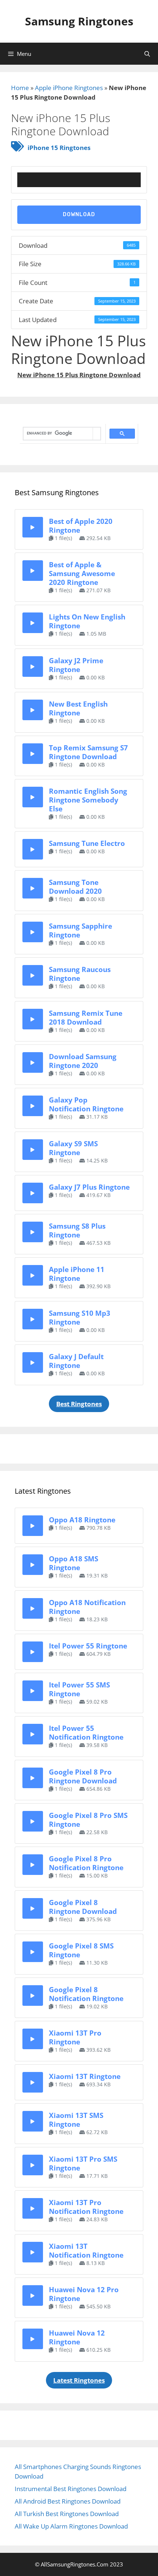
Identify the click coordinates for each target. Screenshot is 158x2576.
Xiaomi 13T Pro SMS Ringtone (83, 2163)
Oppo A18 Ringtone (82, 1520)
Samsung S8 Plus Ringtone (77, 1230)
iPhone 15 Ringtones (59, 148)
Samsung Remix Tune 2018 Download (86, 1017)
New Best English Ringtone (78, 708)
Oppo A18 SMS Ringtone (73, 1563)
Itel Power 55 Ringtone (88, 1646)
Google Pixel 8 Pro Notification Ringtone (86, 1863)
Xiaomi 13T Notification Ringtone (86, 2250)
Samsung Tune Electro (87, 843)
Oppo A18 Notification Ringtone (87, 1607)
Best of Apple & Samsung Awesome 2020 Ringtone (82, 573)
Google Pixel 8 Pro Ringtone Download (83, 1776)
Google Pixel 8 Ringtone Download (83, 1907)
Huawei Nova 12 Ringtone (77, 2337)
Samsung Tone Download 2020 (75, 887)
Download (79, 215)
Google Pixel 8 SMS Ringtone (81, 1950)
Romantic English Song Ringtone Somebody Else (88, 800)
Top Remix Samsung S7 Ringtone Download (88, 752)
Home (20, 88)
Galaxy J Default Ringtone (76, 1361)
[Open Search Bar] (147, 54)
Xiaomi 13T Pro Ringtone (75, 2037)
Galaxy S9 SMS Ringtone (73, 1148)
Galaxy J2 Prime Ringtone (76, 665)
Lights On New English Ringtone (87, 621)
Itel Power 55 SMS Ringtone (79, 1689)
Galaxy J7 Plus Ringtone (89, 1187)
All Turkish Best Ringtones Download (67, 2514)
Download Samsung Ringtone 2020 (83, 1061)
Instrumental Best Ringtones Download (71, 2489)
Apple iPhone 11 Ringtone (77, 1274)
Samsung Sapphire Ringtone (80, 930)
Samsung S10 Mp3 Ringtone (80, 1317)
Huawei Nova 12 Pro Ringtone (84, 2294)
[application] (79, 180)
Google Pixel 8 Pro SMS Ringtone (88, 1820)
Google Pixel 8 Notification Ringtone (86, 1994)
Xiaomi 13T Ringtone (85, 2076)
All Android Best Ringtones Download (68, 2501)
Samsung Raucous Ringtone (80, 974)
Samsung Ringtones (79, 21)
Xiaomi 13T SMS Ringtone (76, 2120)
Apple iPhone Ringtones (69, 88)
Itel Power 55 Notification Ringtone (86, 1732)
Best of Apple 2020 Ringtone (81, 526)
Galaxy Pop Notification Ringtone (86, 1104)
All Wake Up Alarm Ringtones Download (71, 2526)
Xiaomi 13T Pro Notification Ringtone (86, 2207)
